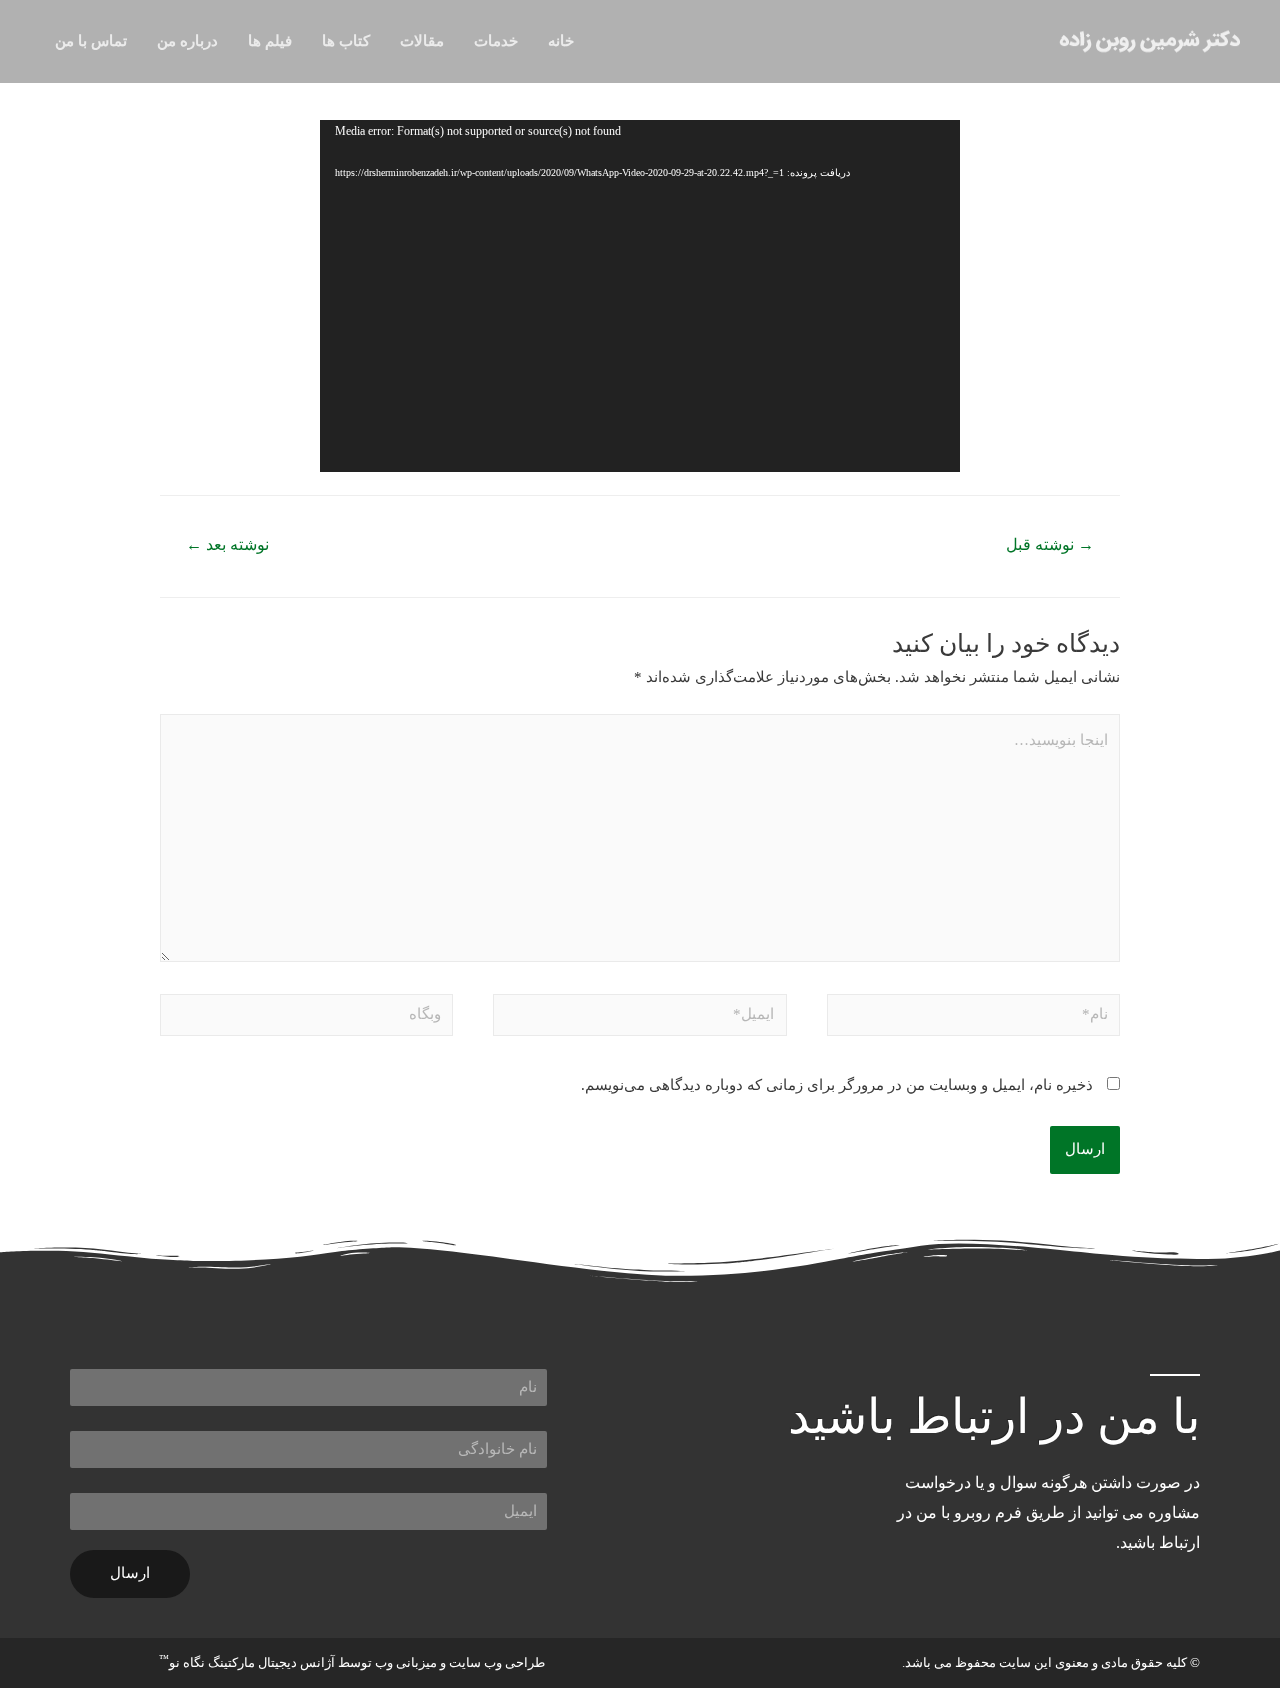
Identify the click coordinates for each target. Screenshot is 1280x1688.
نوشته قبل (1050, 544)
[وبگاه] (306, 1018)
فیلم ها (270, 41)
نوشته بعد (227, 544)
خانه (561, 41)
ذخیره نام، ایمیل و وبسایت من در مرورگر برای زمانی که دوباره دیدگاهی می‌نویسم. (837, 1085)
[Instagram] (1053, 1621)
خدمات (496, 41)
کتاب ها (346, 41)
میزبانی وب (406, 1662)
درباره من (187, 41)
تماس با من (91, 41)
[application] (640, 296)
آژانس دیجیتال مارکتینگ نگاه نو (247, 1659)
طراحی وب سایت (497, 1662)
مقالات (422, 41)
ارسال (130, 1573)
